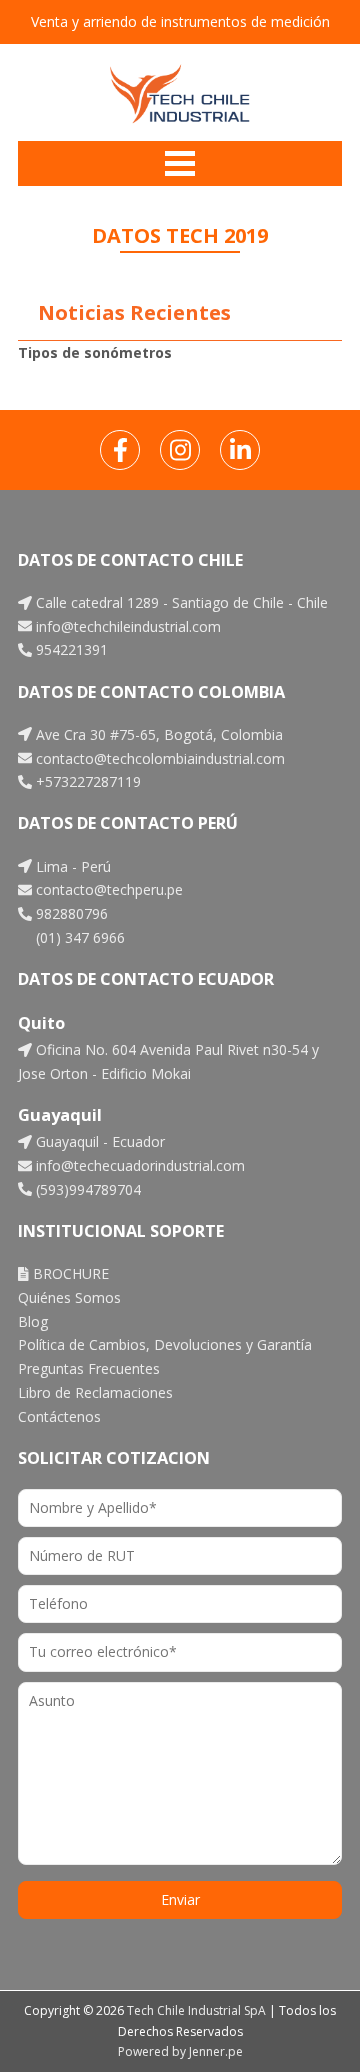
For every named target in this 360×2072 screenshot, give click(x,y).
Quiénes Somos (69, 1297)
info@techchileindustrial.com (126, 626)
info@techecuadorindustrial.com (138, 1165)
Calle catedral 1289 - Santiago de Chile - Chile (180, 602)
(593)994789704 (86, 1189)
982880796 (70, 913)
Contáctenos (59, 1416)
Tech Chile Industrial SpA (196, 2010)
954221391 (70, 649)
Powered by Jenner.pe (180, 2051)
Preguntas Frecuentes (89, 1368)
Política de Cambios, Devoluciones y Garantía (165, 1344)
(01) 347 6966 (78, 937)
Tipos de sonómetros (95, 352)
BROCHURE (69, 1273)
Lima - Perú (71, 866)
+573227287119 (86, 781)
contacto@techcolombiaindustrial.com (158, 758)
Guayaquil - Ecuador (98, 1141)
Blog (33, 1321)
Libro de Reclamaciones (95, 1392)
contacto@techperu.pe (107, 889)
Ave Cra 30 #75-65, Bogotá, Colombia (157, 734)
